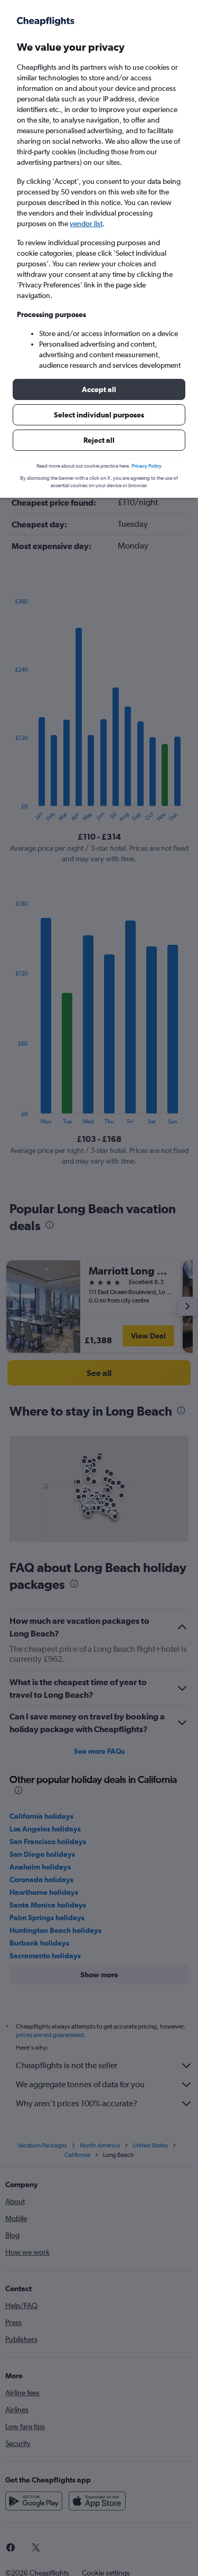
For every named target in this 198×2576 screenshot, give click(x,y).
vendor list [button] (86, 224)
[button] (99, 389)
